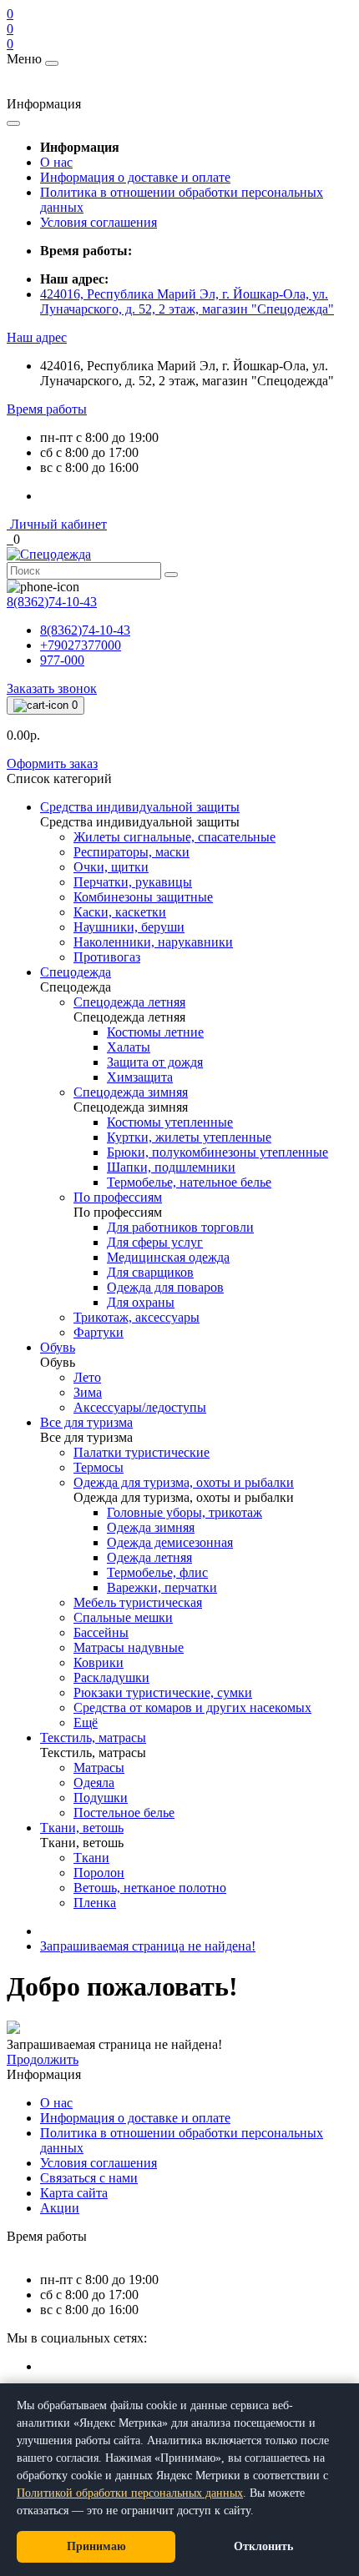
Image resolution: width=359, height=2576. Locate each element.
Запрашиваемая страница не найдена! (148, 1946)
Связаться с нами (89, 2178)
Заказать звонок (52, 688)
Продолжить (43, 2059)
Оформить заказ (52, 763)
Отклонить (263, 2546)
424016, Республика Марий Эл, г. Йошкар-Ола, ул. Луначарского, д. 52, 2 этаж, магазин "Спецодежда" (187, 301)
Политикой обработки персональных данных (130, 2493)
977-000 (62, 660)
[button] (37, 337)
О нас (56, 162)
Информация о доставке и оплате (135, 177)
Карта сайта (74, 2193)
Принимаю (96, 2546)
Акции (60, 2208)
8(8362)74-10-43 (85, 630)
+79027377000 (81, 645)
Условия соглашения (99, 222)
